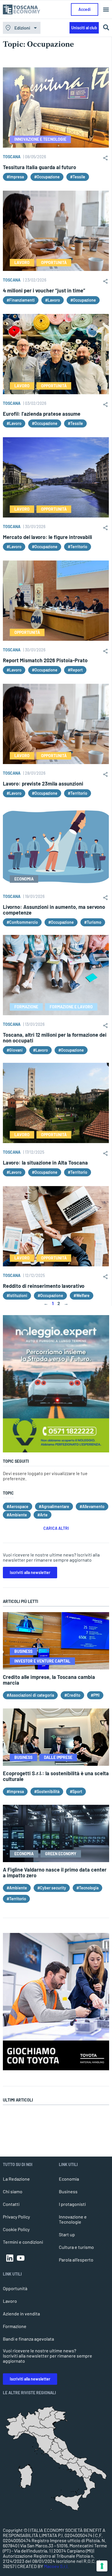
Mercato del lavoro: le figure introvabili (48, 537)
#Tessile (78, 177)
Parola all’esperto (76, 2260)
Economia (69, 2179)
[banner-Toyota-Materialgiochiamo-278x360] (56, 2068)
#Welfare (82, 1295)
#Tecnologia (87, 1888)
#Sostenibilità (47, 1791)
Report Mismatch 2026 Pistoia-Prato (45, 660)
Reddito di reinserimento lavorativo (44, 1286)
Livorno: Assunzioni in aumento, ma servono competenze (54, 910)
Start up (67, 2234)
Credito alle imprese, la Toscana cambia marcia (49, 1680)
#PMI (95, 1695)
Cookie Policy (16, 2229)
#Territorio (78, 547)
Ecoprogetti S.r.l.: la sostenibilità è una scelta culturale (56, 1776)
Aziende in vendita (21, 2314)
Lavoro (10, 2301)
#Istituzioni (17, 1295)
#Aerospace (18, 1506)
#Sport (76, 1791)
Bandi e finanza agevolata (28, 2339)
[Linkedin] (10, 2258)
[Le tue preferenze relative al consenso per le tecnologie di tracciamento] (102, 2566)
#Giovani (15, 1050)
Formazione (15, 2326)
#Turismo (93, 922)
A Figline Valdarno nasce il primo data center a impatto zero (55, 1872)
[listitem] (89, 2487)
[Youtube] (21, 2258)
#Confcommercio (22, 922)
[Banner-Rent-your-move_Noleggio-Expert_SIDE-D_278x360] (56, 1451)
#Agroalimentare (54, 1506)
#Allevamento (92, 1506)
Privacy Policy (16, 2217)
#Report (75, 670)
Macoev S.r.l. (56, 2566)
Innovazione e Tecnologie (73, 2219)
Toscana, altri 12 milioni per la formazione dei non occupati (55, 1038)
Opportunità (15, 2288)
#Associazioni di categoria (30, 1695)
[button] (106, 10)
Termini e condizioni (23, 2242)
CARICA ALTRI (56, 1528)
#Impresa (15, 177)
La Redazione (16, 2179)
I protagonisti (72, 2204)
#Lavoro (53, 300)
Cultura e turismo (76, 2247)
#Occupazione (47, 177)
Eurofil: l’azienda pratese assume (42, 414)
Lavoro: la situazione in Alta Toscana (45, 1163)
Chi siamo (13, 2191)
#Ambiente (17, 1515)
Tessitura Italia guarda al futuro (39, 167)
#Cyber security (52, 1888)
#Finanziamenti (21, 300)
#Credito (72, 1695)
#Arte (43, 1515)
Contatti (11, 2204)
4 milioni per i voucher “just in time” (44, 290)
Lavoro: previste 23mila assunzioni (43, 784)
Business (68, 2191)
